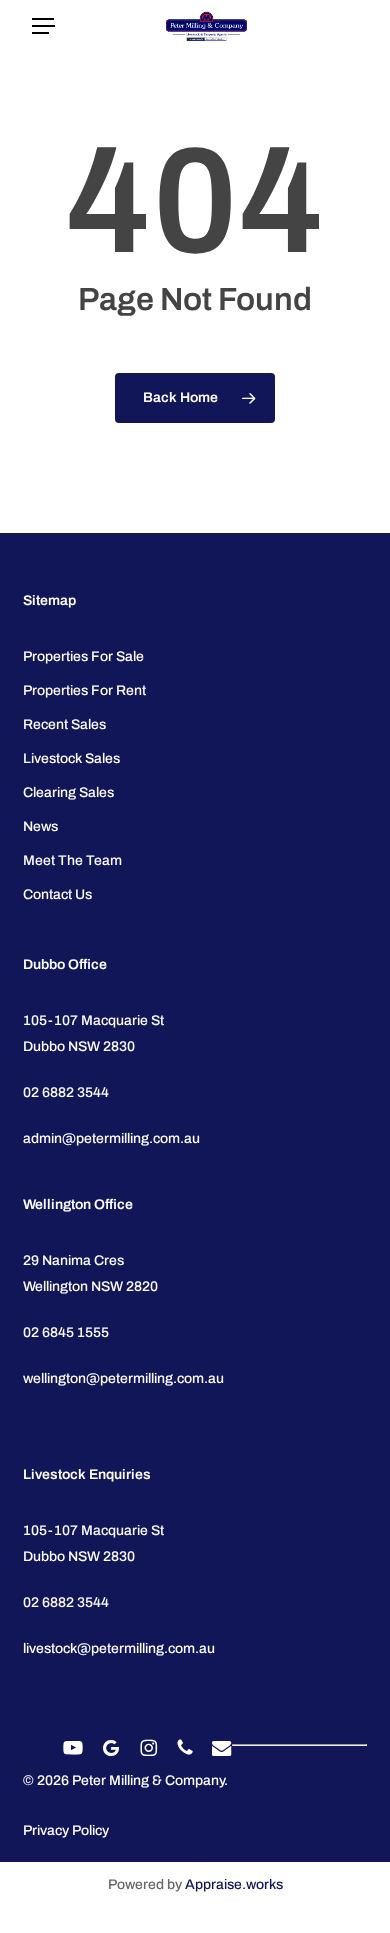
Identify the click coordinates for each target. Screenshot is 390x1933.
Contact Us (57, 894)
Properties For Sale (83, 656)
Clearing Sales (68, 792)
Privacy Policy (66, 1830)
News (40, 826)
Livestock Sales (71, 758)
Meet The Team (72, 860)
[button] (43, 26)
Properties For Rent (84, 690)
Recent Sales (64, 724)
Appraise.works (234, 1884)
